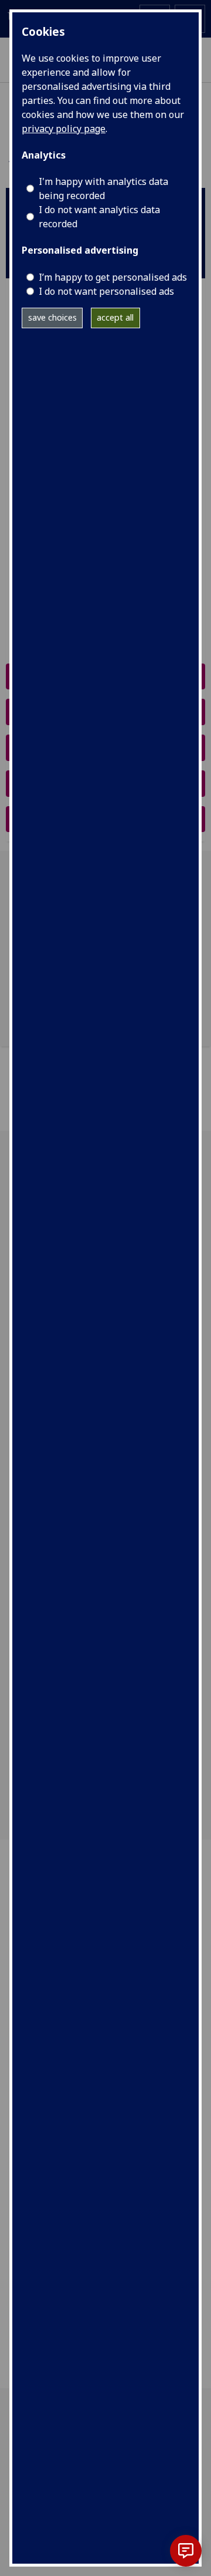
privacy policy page (64, 129)
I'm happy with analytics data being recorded (103, 188)
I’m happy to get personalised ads (113, 277)
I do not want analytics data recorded (99, 217)
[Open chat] (186, 2551)
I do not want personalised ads (106, 291)
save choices (52, 317)
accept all (115, 317)
